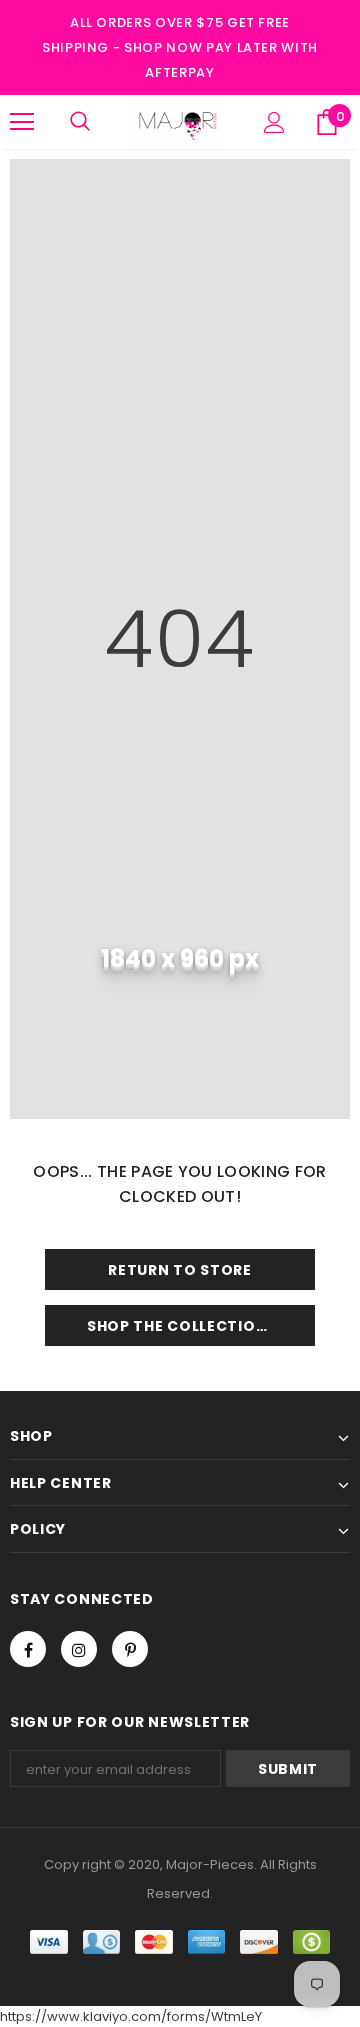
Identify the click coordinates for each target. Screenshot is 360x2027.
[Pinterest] (130, 1649)
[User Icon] (274, 122)
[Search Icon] (80, 122)
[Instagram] (79, 1649)
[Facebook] (28, 1649)
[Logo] (177, 122)
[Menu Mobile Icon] (22, 122)
